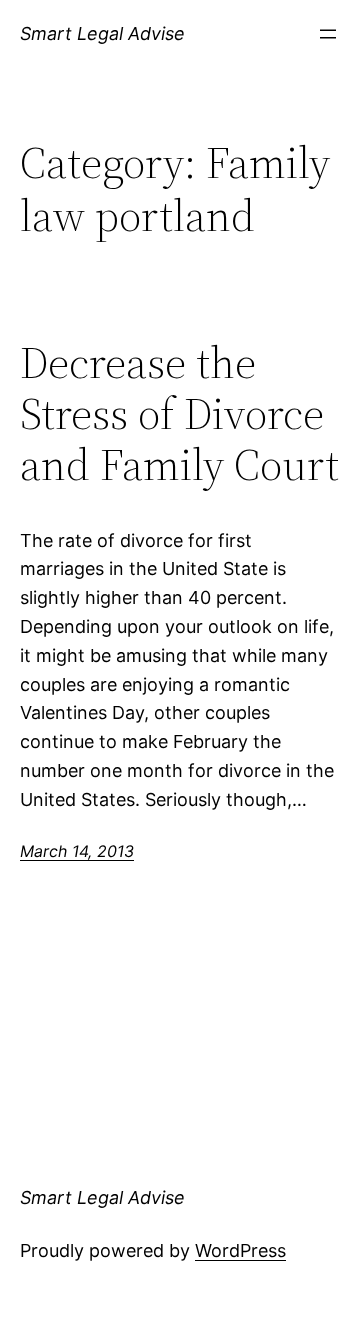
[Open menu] (328, 34)
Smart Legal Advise (102, 33)
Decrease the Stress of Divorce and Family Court (179, 414)
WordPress (240, 1250)
